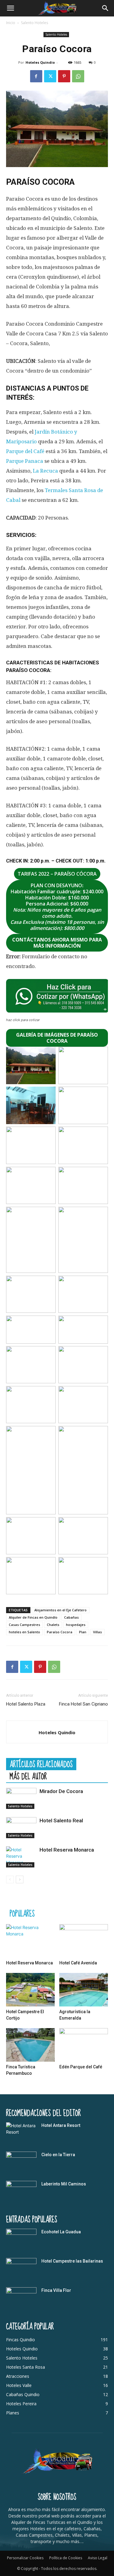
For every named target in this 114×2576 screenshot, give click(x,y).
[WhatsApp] (78, 76)
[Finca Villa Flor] (21, 2298)
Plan (83, 1632)
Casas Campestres (24, 1625)
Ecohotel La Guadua (61, 2232)
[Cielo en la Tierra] (21, 2162)
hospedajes (76, 1625)
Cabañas (71, 1617)
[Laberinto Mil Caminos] (21, 2192)
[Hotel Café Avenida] (84, 1941)
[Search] (105, 8)
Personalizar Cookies (25, 2558)
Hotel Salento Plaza (26, 1704)
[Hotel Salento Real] (21, 1828)
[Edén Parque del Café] (84, 2045)
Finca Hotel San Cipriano (83, 1704)
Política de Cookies (66, 2558)
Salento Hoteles (35, 23)
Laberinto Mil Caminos (64, 2184)
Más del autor (28, 1776)
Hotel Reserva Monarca (67, 1850)
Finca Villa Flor (56, 2290)
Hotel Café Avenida (78, 1963)
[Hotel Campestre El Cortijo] (30, 1990)
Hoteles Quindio (40, 62)
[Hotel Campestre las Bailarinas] (21, 2269)
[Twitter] (50, 76)
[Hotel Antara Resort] (21, 2133)
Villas (97, 1632)
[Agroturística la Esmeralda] (84, 1990)
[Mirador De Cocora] (21, 1798)
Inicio (11, 23)
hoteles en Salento (24, 1632)
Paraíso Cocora (60, 1632)
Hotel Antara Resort (61, 2125)
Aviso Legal (98, 2558)
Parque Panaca (25, 461)
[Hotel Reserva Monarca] (21, 1857)
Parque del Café (25, 451)
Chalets (53, 1625)
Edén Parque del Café (81, 2067)
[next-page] (20, 1879)
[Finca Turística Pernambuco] (30, 2045)
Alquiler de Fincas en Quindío (33, 1617)
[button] (10, 8)
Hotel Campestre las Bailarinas (72, 2261)
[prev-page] (10, 1879)
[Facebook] (36, 76)
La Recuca (45, 471)
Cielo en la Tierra (58, 2155)
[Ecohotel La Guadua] (21, 2239)
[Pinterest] (64, 76)
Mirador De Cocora (61, 1791)
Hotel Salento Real (61, 1820)
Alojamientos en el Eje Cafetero (60, 1610)
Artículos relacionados (41, 1764)
